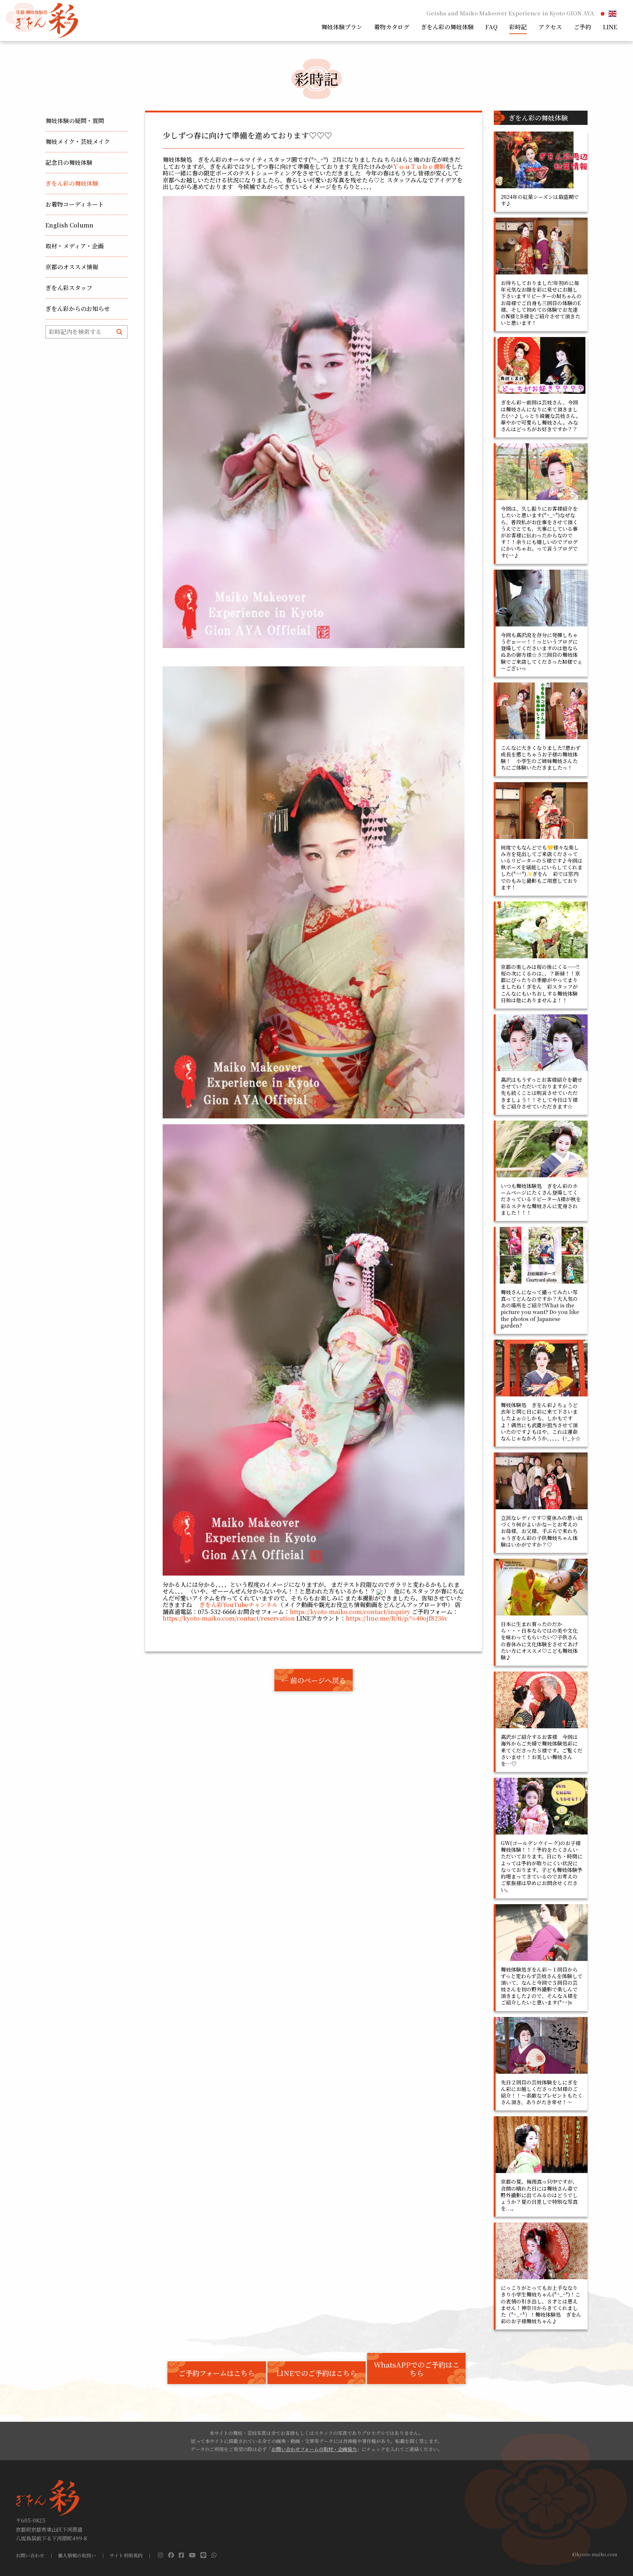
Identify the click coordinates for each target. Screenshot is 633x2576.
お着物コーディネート (75, 204)
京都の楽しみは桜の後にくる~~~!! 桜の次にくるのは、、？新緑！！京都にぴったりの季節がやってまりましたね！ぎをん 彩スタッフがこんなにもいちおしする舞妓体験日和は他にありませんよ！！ (543, 983)
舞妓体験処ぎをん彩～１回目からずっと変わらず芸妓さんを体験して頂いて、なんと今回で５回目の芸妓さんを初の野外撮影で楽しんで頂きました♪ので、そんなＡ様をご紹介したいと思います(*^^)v (542, 1986)
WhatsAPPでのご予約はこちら (417, 2369)
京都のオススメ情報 (72, 267)
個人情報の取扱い (77, 2556)
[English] (613, 13)
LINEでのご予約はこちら (316, 2373)
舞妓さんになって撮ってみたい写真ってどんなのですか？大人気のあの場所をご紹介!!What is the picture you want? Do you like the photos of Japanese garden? (540, 1309)
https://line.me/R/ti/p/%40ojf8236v (397, 1618)
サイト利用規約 (126, 2556)
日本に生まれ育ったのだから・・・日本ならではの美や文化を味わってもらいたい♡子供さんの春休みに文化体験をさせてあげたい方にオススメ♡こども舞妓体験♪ (539, 1641)
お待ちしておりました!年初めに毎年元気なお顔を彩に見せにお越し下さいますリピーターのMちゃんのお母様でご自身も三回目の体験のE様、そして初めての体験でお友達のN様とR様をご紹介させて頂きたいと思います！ (541, 303)
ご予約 (582, 27)
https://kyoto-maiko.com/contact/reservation (229, 1618)
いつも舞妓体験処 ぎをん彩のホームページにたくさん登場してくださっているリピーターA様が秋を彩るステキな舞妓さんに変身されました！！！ (541, 1199)
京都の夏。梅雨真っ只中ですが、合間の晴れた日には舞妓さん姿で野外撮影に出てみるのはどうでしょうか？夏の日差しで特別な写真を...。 (539, 2195)
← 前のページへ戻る (314, 1680)
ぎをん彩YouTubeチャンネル (238, 1605)
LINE (610, 27)
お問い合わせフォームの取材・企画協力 (314, 2449)
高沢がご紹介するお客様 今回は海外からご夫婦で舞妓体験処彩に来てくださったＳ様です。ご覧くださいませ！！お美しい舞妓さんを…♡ (542, 1750)
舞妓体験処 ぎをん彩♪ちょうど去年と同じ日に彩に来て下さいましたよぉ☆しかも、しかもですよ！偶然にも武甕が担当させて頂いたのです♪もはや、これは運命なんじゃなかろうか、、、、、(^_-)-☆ (541, 1422)
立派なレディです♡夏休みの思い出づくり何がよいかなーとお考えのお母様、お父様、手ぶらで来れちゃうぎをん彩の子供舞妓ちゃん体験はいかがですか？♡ (542, 1531)
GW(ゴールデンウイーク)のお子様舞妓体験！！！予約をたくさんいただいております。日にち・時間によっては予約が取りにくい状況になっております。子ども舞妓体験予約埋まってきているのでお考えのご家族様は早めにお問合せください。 (542, 1866)
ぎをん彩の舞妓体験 (447, 27)
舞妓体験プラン (342, 27)
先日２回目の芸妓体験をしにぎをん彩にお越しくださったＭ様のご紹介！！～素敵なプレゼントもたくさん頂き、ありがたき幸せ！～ (542, 2092)
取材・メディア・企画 (75, 246)
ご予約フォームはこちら (216, 2373)
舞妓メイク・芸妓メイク (78, 142)
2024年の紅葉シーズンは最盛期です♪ (540, 200)
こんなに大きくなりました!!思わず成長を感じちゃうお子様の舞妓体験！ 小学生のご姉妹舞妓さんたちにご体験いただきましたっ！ (541, 758)
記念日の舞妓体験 (69, 162)
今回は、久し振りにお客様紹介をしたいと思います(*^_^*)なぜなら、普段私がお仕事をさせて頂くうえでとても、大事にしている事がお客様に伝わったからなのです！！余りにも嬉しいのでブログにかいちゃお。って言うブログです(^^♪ (539, 532)
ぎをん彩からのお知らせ (78, 309)
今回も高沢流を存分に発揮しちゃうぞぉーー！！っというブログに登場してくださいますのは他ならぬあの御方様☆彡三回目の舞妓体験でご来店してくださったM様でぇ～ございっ (542, 652)
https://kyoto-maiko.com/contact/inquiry (350, 1612)
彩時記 (518, 27)
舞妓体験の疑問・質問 (75, 121)
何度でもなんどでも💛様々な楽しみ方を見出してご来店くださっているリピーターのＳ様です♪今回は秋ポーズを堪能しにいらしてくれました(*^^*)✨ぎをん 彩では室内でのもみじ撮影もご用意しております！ (542, 867)
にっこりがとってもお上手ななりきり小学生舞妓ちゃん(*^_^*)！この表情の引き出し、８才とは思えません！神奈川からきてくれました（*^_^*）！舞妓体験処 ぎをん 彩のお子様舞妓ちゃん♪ (544, 2304)
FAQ (491, 27)
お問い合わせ (30, 2556)
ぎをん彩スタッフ (69, 288)
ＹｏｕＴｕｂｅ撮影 (419, 166)
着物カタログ (392, 27)
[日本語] (603, 13)
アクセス (550, 27)
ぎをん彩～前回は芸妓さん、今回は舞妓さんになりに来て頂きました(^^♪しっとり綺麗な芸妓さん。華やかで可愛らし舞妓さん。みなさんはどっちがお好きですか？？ (541, 416)
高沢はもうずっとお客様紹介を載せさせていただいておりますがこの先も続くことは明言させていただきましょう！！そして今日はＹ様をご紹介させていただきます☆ (542, 1093)
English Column (69, 225)
